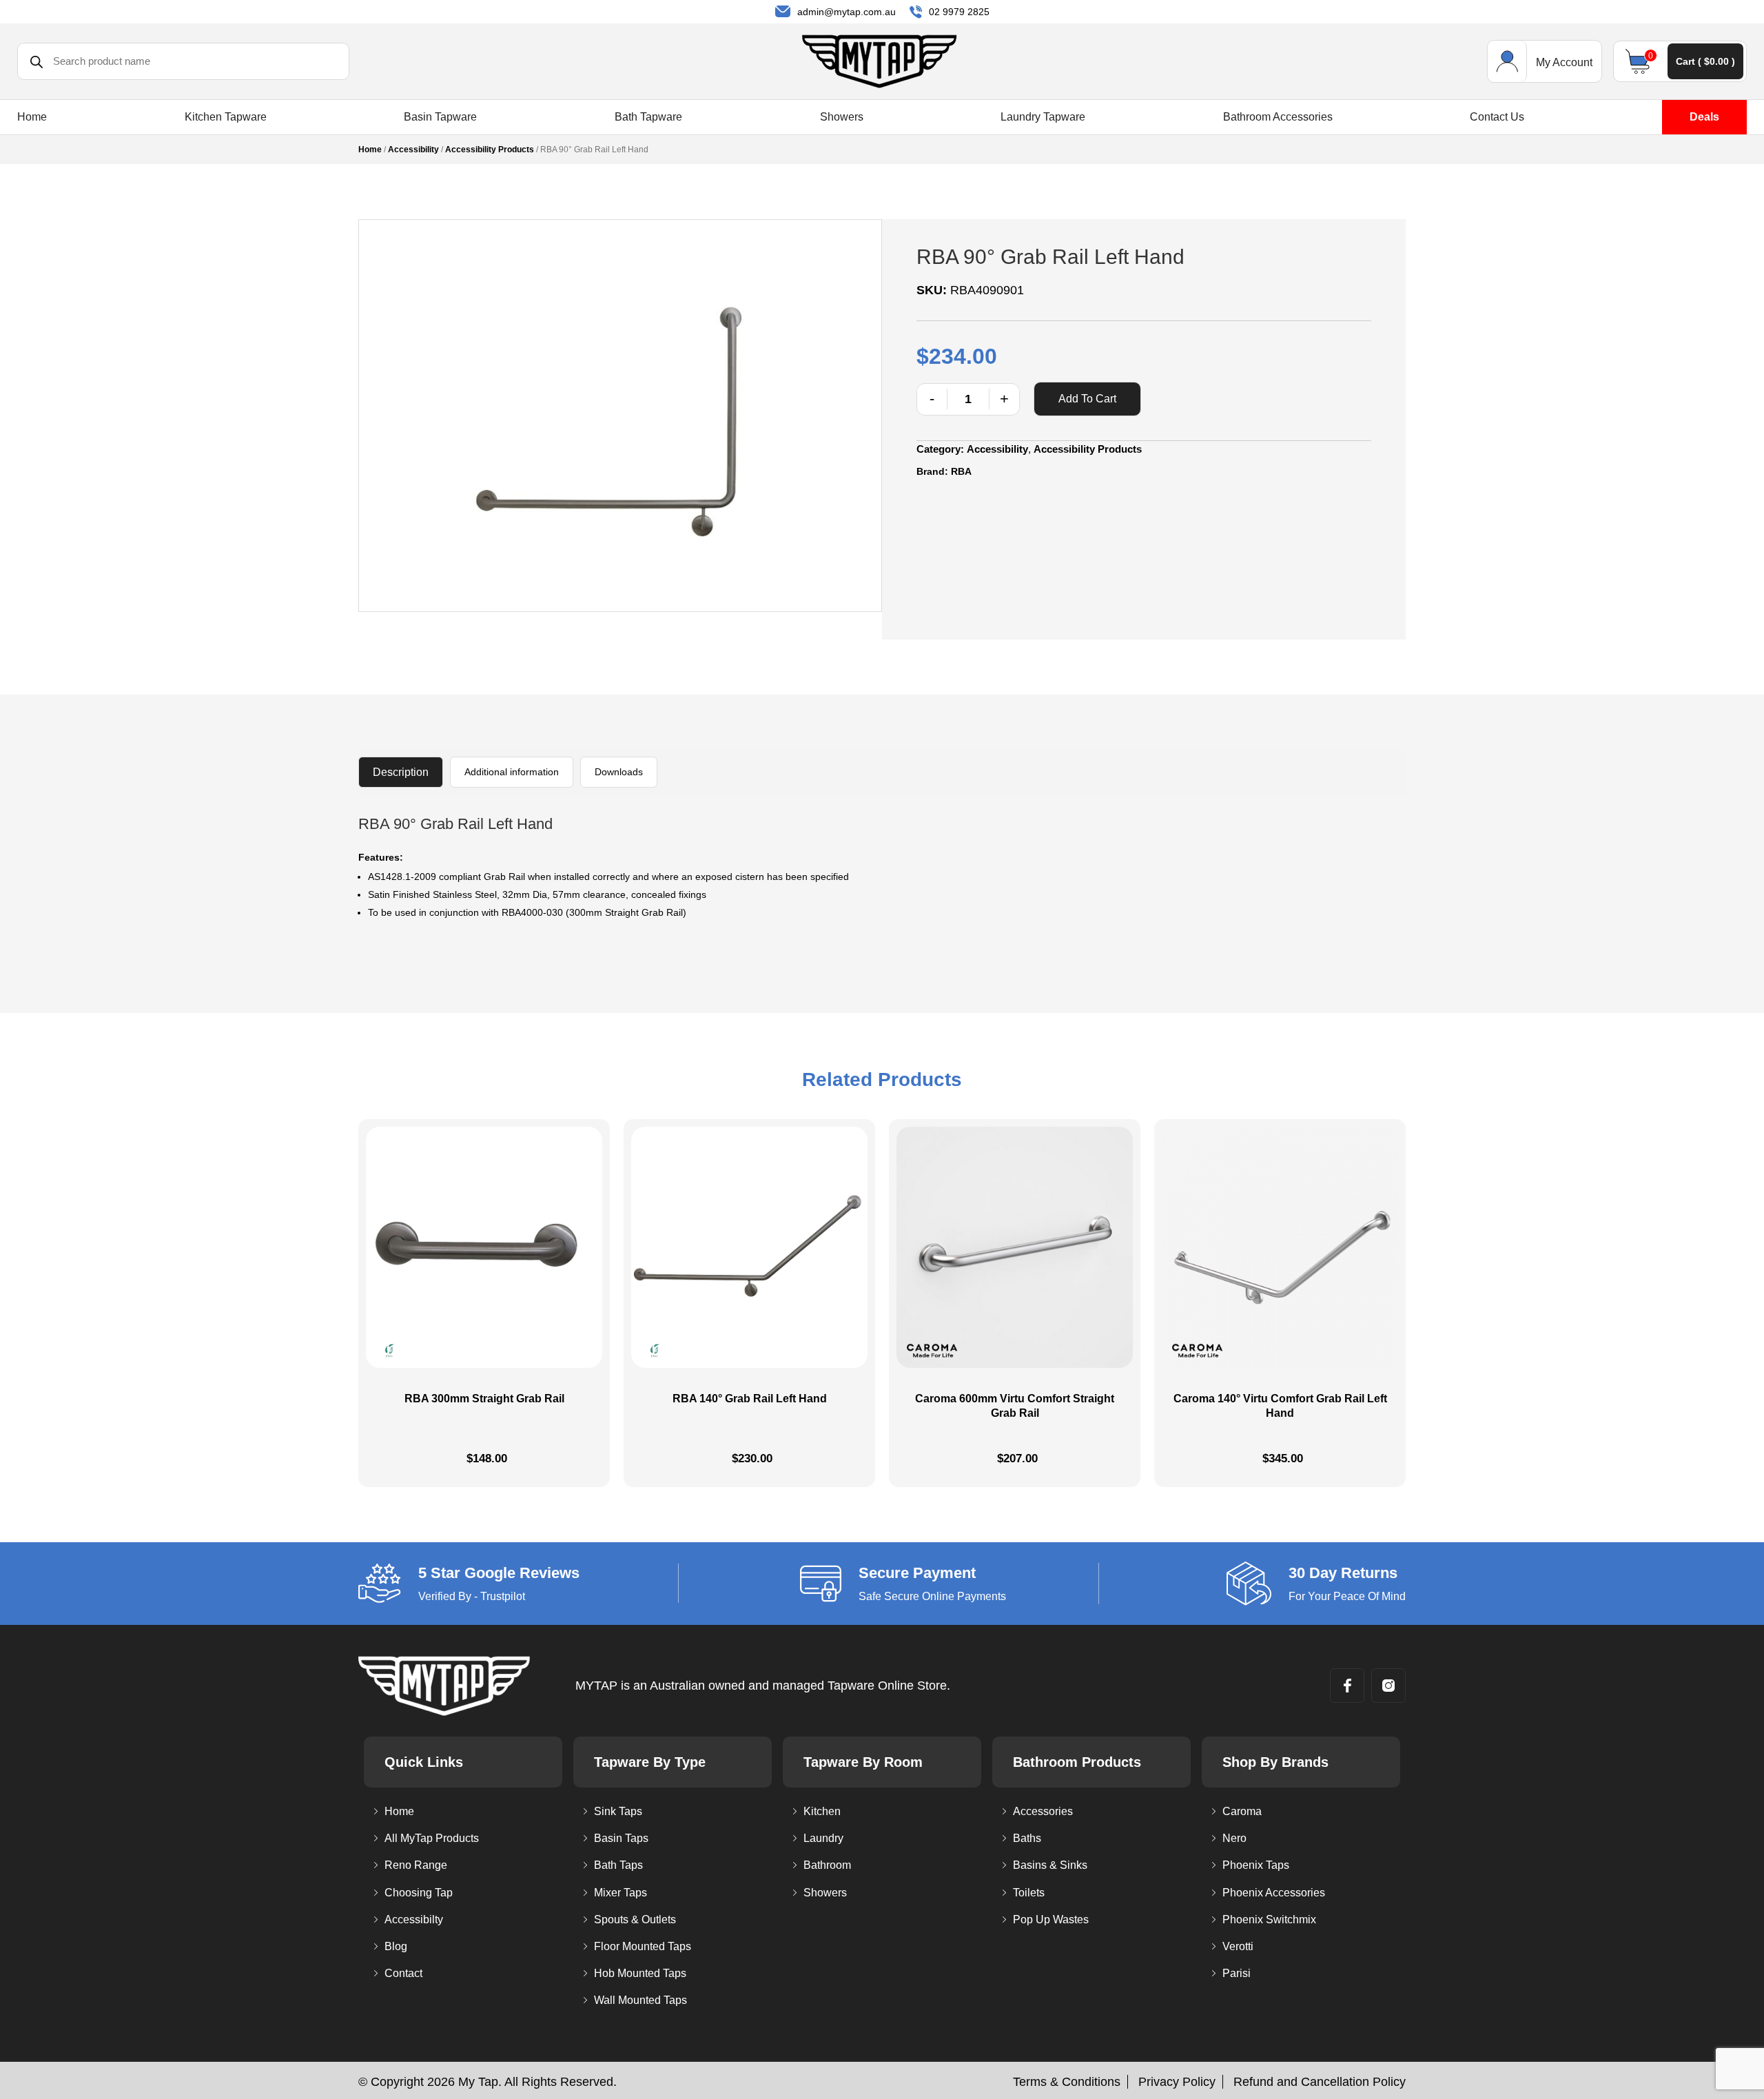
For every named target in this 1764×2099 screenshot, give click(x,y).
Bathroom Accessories (1278, 117)
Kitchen (822, 1811)
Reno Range (416, 1865)
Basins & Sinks (1050, 1865)
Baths (1027, 1838)
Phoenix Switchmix (1269, 1919)
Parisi (1237, 1973)
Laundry (823, 1838)
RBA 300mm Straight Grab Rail (484, 1399)
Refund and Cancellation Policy (1320, 2082)
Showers (842, 117)
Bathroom (827, 1865)
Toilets (1029, 1893)
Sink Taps (618, 1811)
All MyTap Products (432, 1838)
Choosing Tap (419, 1893)
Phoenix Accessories (1274, 1893)
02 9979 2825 (959, 12)
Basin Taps (621, 1838)
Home (32, 117)
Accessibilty (414, 1919)
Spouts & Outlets (635, 1919)
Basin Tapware (440, 117)
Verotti (1238, 1946)
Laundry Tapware (1043, 117)
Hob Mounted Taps (640, 1973)
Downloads (619, 772)
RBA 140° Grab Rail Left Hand (750, 1399)
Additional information (512, 772)
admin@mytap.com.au (847, 12)
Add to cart (1087, 399)
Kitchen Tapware (226, 117)
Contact (403, 1973)
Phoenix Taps (1256, 1865)
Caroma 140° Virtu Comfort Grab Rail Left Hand (1280, 1406)
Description (401, 772)
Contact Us (1497, 117)
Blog (396, 1946)
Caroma (1242, 1811)
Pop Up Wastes (1051, 1919)
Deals (1704, 117)
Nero (1234, 1838)
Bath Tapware (648, 117)
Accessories (1043, 1811)
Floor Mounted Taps (643, 1946)
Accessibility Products (490, 150)
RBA (961, 471)
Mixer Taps (621, 1893)
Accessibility (413, 150)
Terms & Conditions (1067, 2082)
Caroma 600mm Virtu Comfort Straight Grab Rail (1015, 1406)
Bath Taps (618, 1865)
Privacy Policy (1177, 2082)
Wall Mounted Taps (640, 2000)
